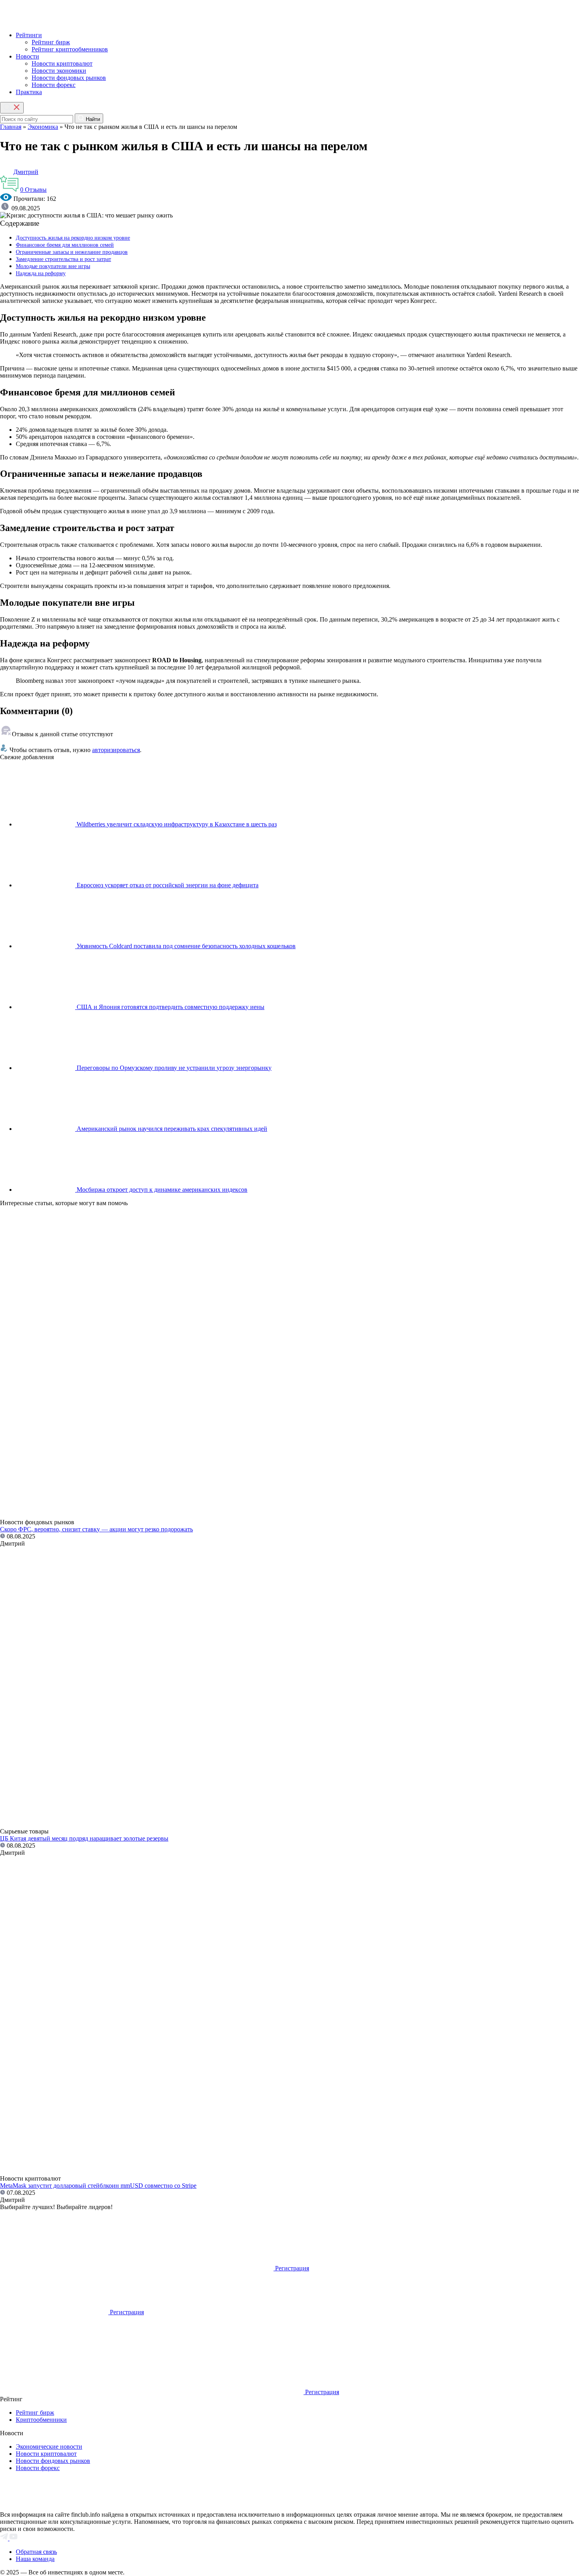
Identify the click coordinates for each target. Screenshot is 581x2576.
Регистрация (292, 2268)
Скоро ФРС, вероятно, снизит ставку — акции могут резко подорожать (96, 1529)
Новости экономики (59, 71)
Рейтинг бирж (51, 42)
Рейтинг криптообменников (70, 49)
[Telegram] (5, 2538)
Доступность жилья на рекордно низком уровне (73, 238)
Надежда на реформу (41, 273)
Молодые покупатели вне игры (53, 266)
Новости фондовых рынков (69, 78)
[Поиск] (12, 108)
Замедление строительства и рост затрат (63, 259)
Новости (27, 56)
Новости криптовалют (62, 63)
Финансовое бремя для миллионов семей (65, 245)
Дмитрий (26, 172)
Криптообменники (41, 2420)
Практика (29, 92)
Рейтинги (29, 35)
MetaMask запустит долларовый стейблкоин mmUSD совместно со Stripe (98, 2186)
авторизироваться (116, 750)
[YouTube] (13, 2538)
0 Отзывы (33, 190)
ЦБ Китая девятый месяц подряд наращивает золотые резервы (84, 1838)
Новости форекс (54, 85)
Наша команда (35, 2559)
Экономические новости (49, 2447)
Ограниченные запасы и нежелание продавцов (72, 252)
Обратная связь (36, 2552)
